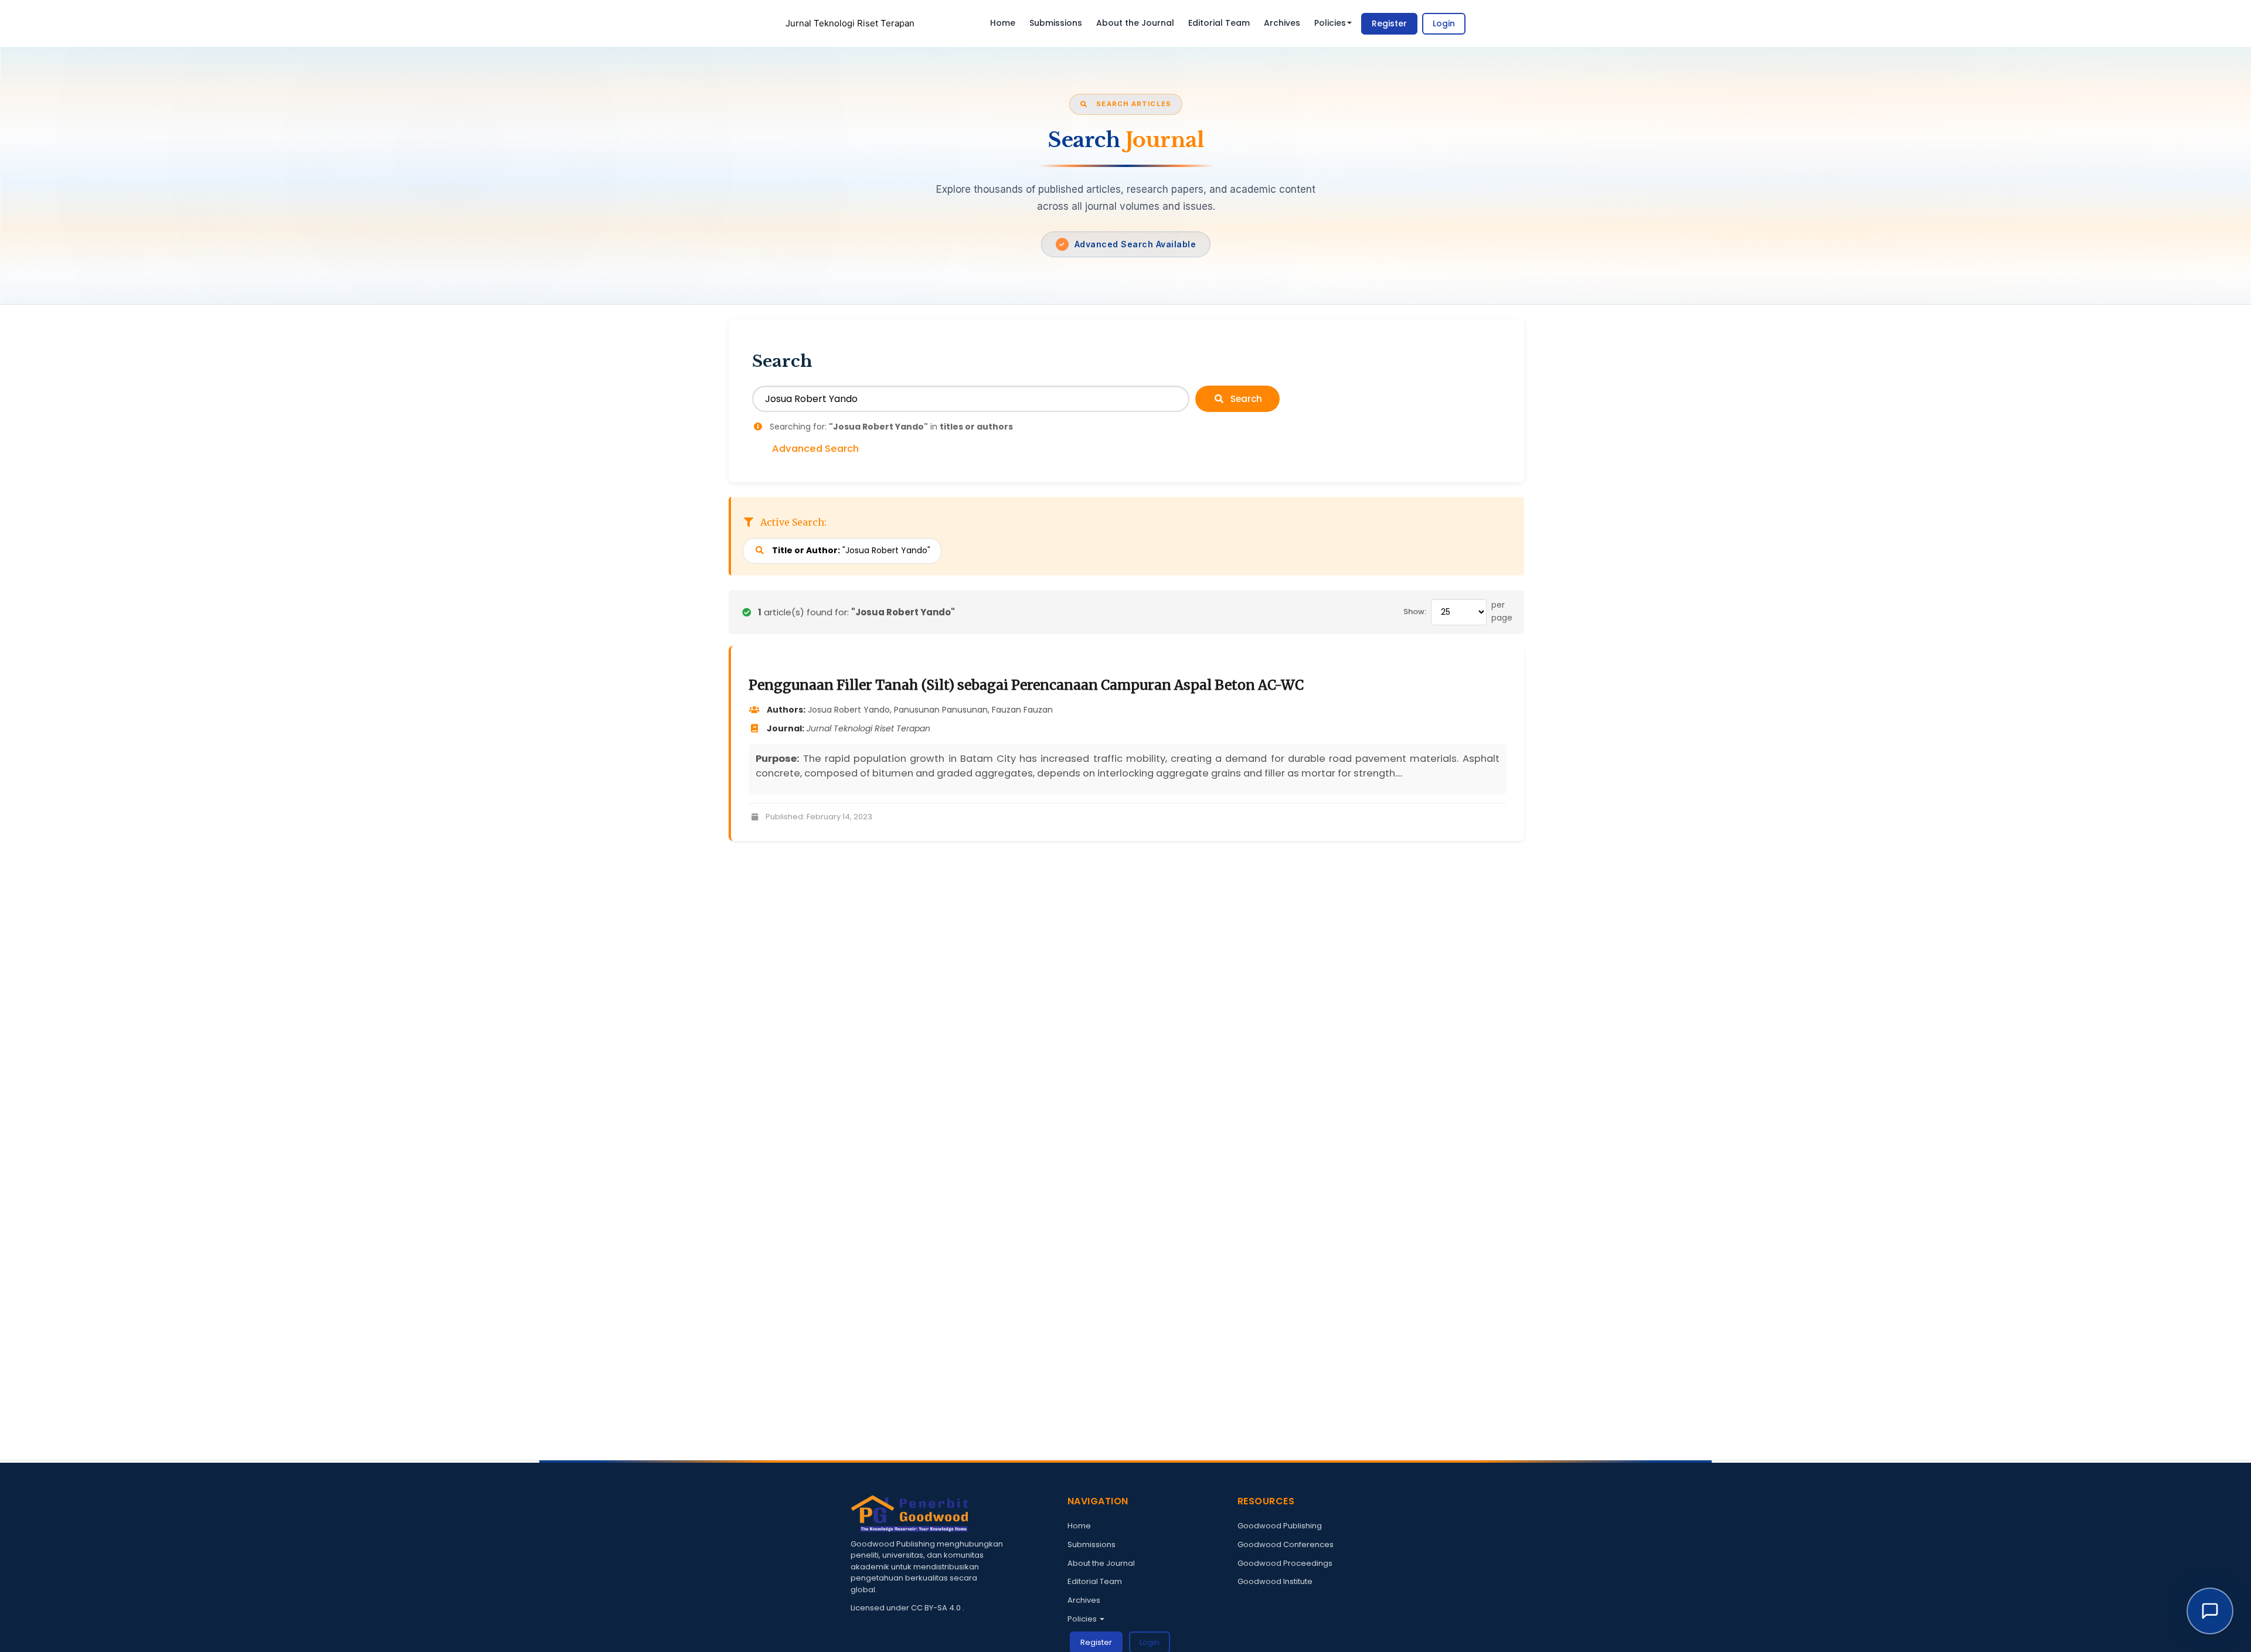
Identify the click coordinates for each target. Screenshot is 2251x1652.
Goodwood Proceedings (1285, 1563)
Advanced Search (815, 449)
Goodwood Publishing (1280, 1526)
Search (1245, 399)
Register (1389, 23)
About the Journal (1135, 23)
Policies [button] (1330, 23)
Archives (1282, 23)
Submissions (1056, 23)
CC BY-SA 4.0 (937, 1608)
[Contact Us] (2210, 1611)
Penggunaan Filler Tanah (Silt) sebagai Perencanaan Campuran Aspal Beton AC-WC (1026, 685)
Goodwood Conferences (1286, 1544)
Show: (1415, 612)
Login (1444, 23)
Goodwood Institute (1275, 1581)
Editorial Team (1219, 23)
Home (1003, 23)
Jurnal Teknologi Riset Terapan (850, 23)
